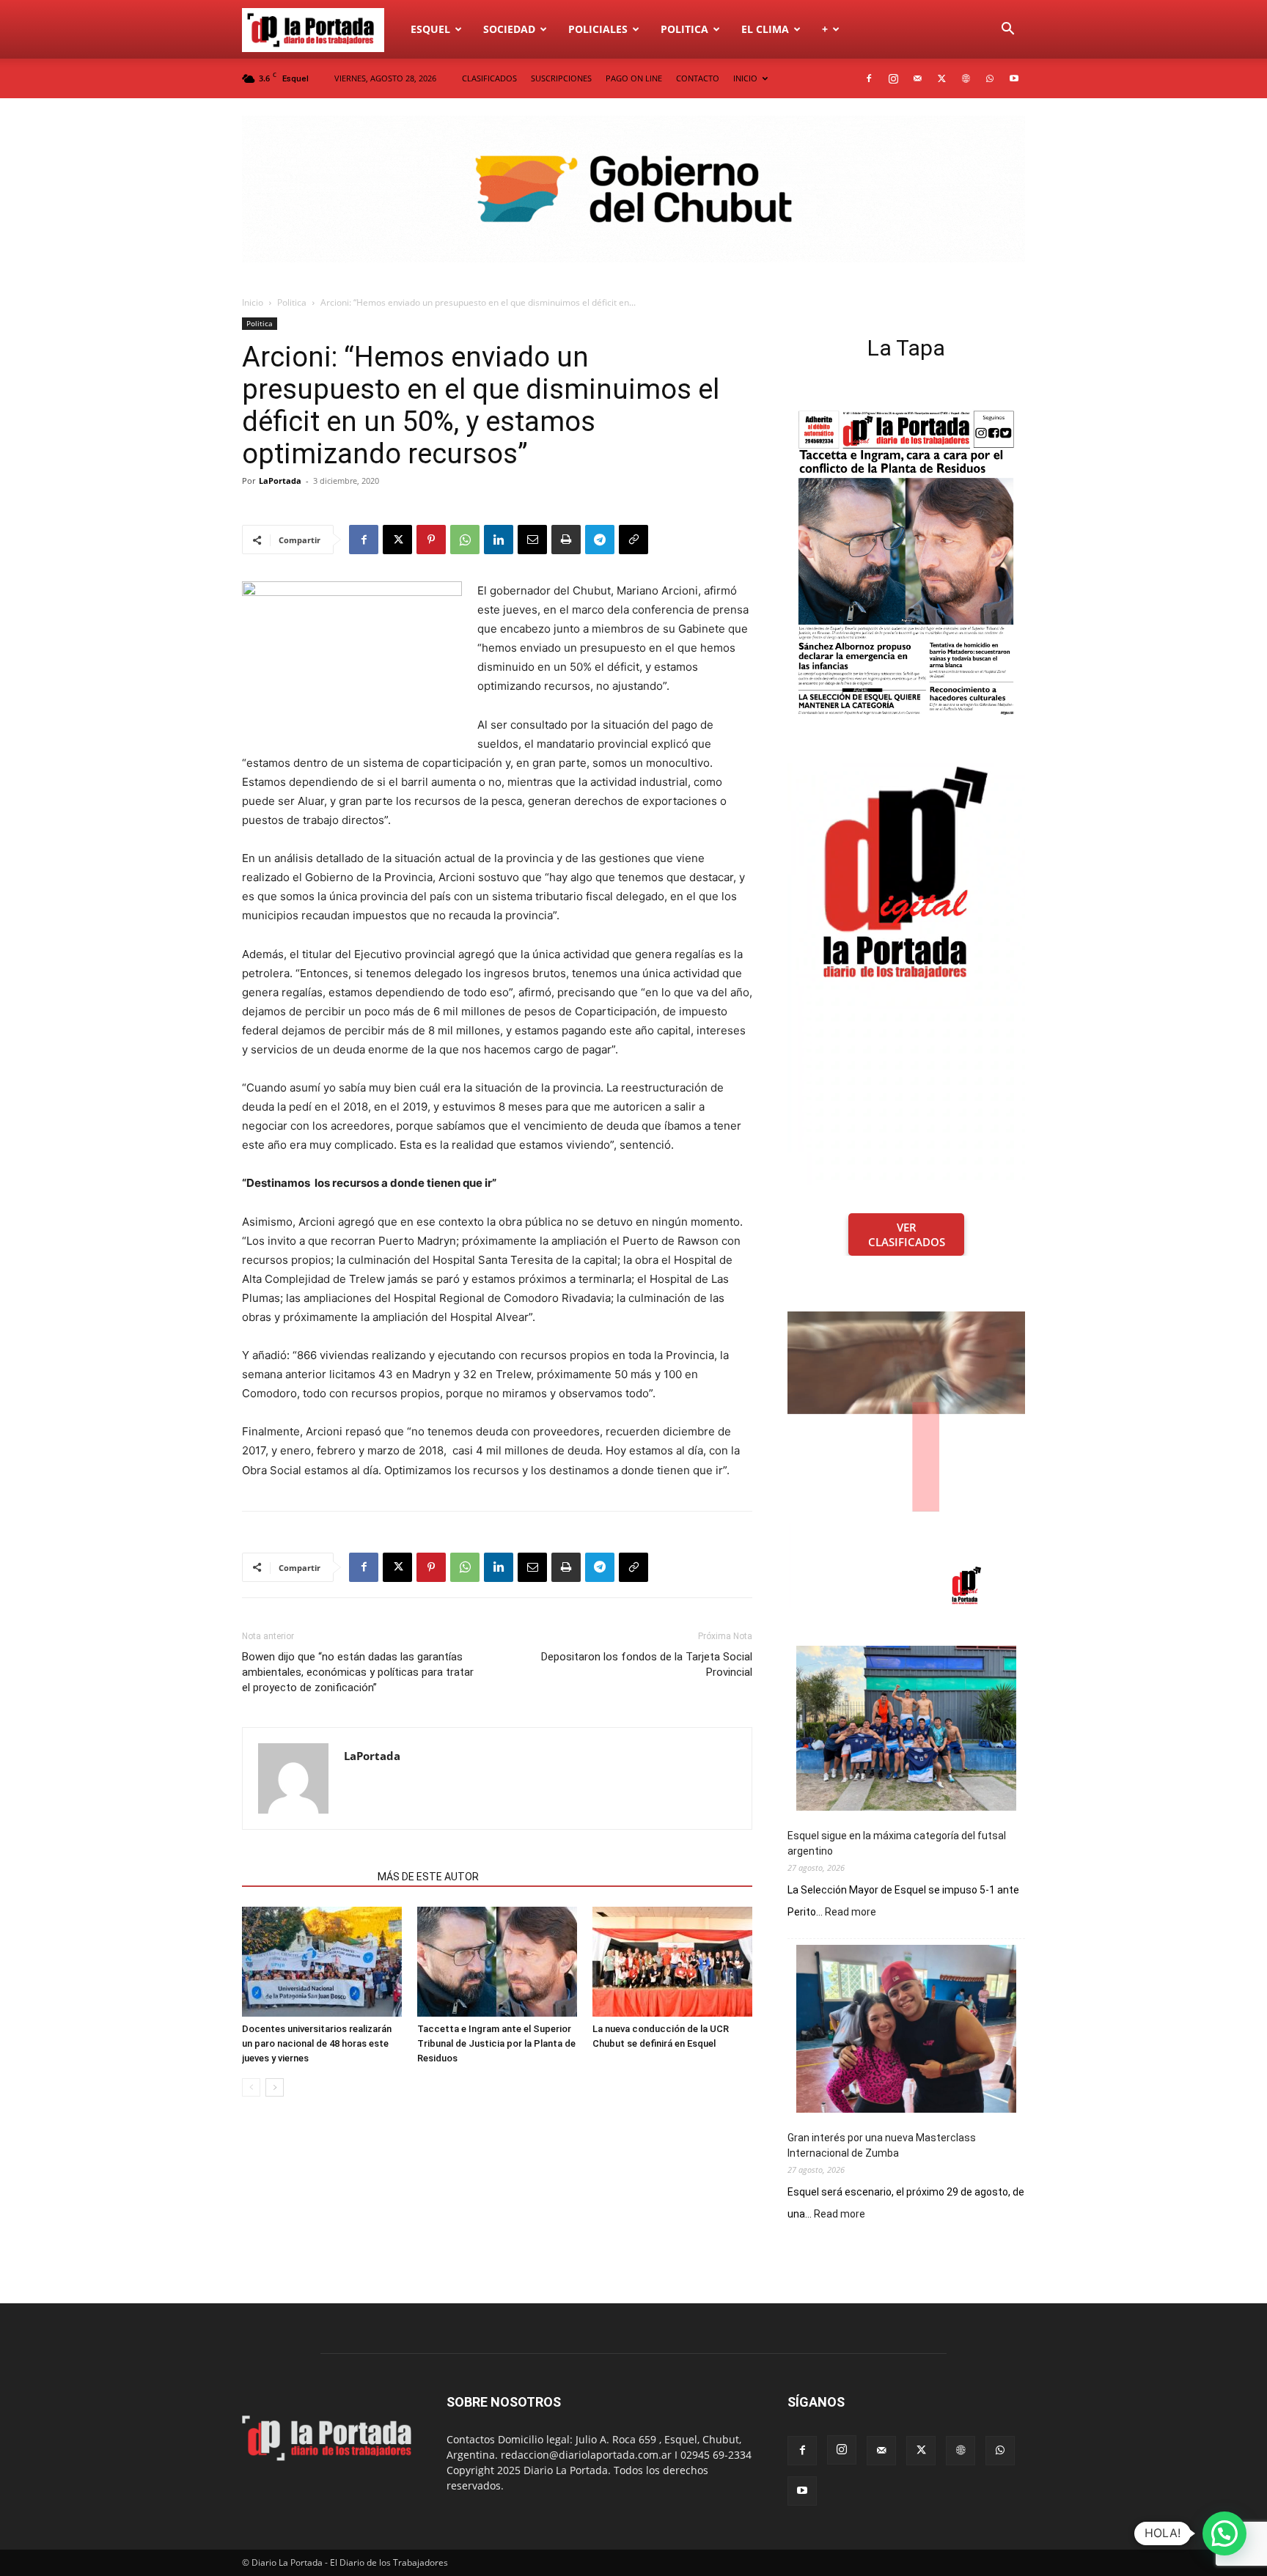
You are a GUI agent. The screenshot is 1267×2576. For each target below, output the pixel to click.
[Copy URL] (633, 540)
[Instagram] (893, 78)
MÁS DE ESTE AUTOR (428, 1877)
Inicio (253, 302)
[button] (1007, 30)
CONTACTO (698, 78)
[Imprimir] (566, 540)
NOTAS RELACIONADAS (305, 1877)
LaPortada (280, 481)
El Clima (765, 29)
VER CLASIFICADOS (907, 1234)
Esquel (430, 29)
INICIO (745, 78)
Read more (851, 1913)
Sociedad (509, 29)
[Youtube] (1014, 78)
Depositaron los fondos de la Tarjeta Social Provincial (647, 1664)
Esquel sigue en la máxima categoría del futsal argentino (897, 1843)
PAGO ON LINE (634, 78)
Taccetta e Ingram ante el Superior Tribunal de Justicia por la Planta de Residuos (496, 2043)
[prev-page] (251, 2087)
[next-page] (275, 2087)
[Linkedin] (499, 540)
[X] (941, 78)
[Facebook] (869, 78)
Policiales (598, 29)
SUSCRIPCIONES (561, 78)
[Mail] (917, 78)
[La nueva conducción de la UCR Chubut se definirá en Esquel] (672, 1962)
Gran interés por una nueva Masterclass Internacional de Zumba (882, 2145)
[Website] (966, 78)
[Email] (532, 540)
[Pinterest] (431, 540)
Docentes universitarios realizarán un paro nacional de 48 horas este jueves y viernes (317, 2043)
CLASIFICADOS (489, 78)
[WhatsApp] (990, 78)
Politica (684, 29)
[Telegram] (600, 540)
